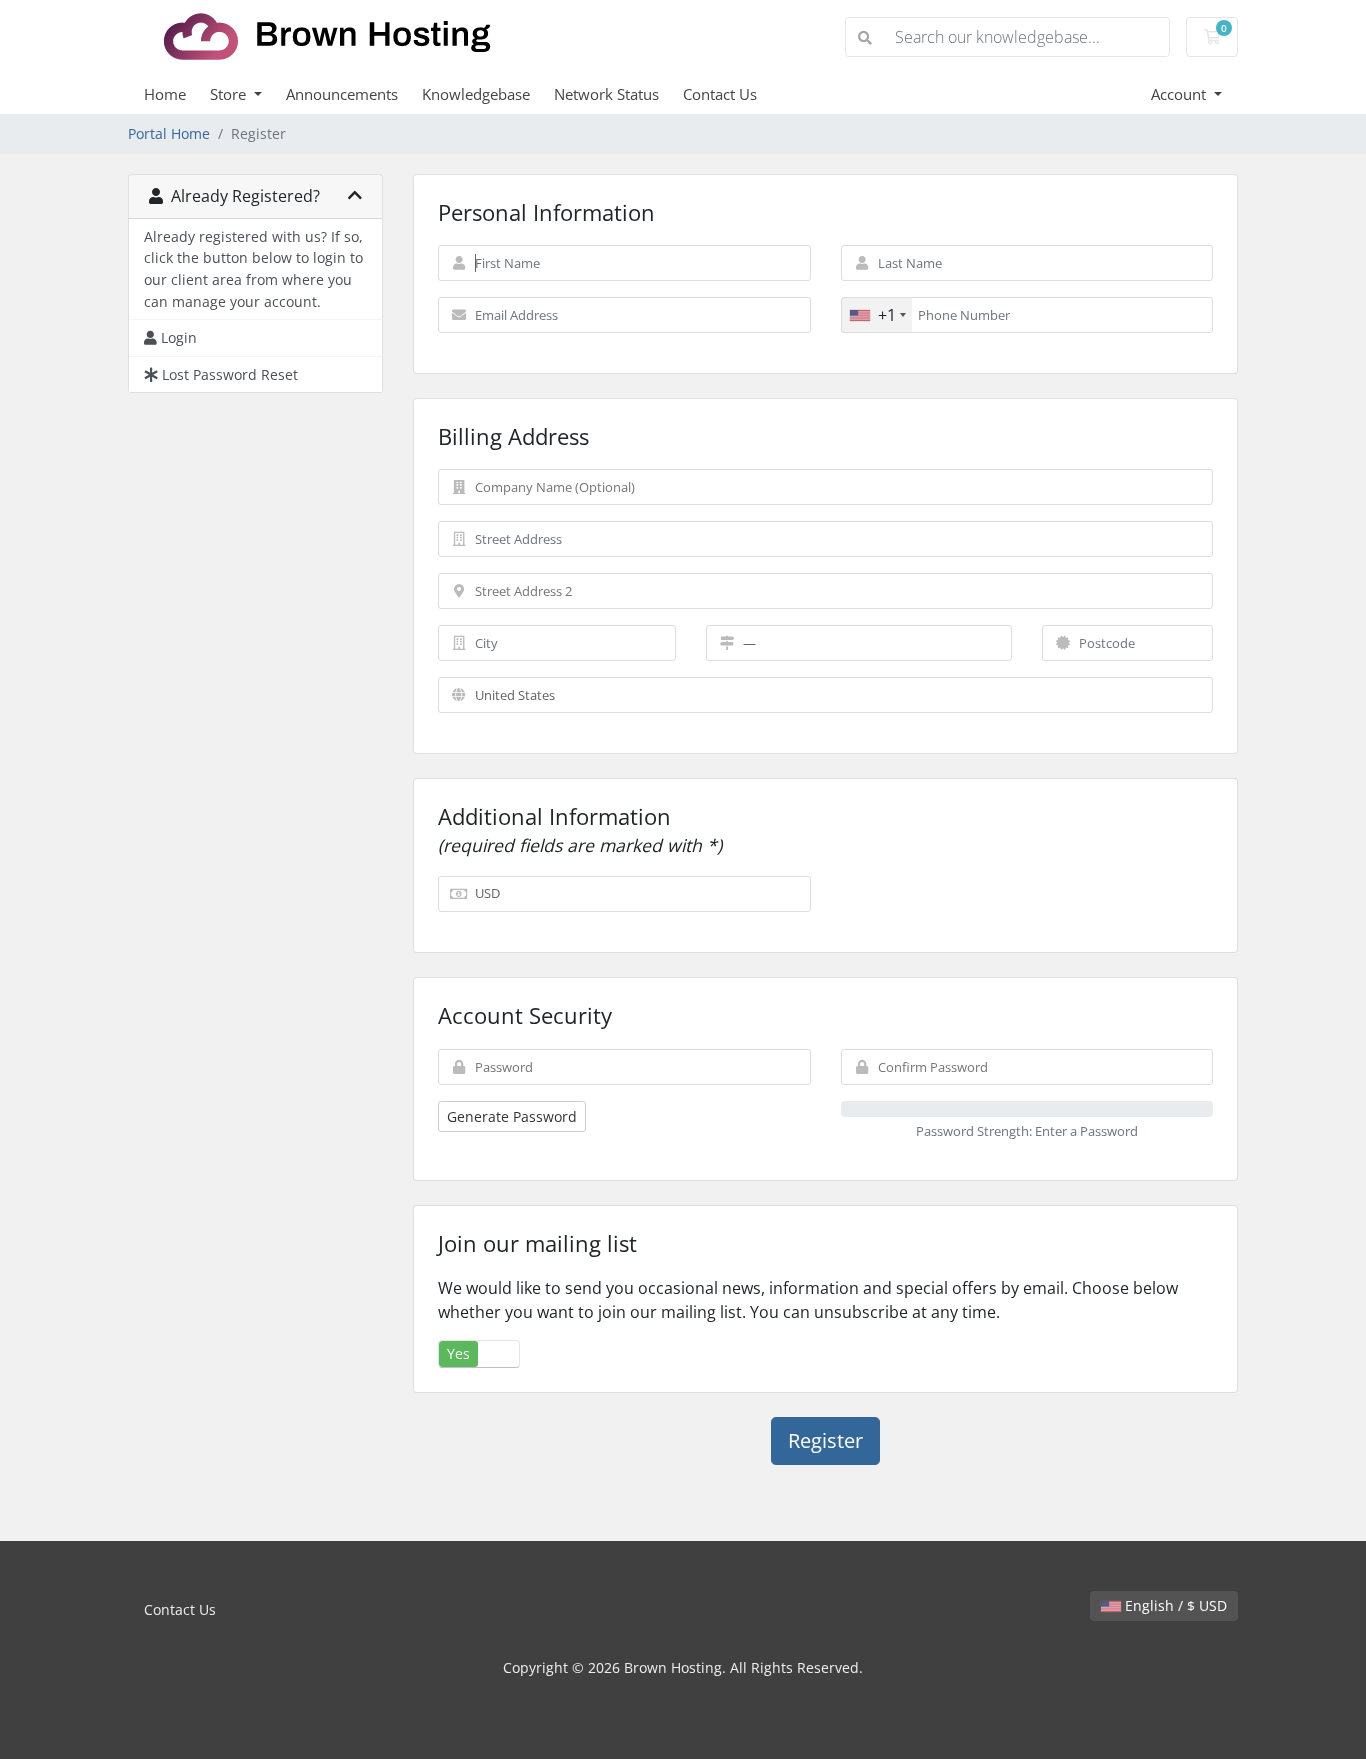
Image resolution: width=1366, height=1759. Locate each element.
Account (1180, 94)
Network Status (606, 94)
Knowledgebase (476, 94)
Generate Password (512, 1116)
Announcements (342, 94)
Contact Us (720, 94)
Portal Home (169, 133)
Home (165, 94)
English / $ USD (1174, 1605)
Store (230, 94)
